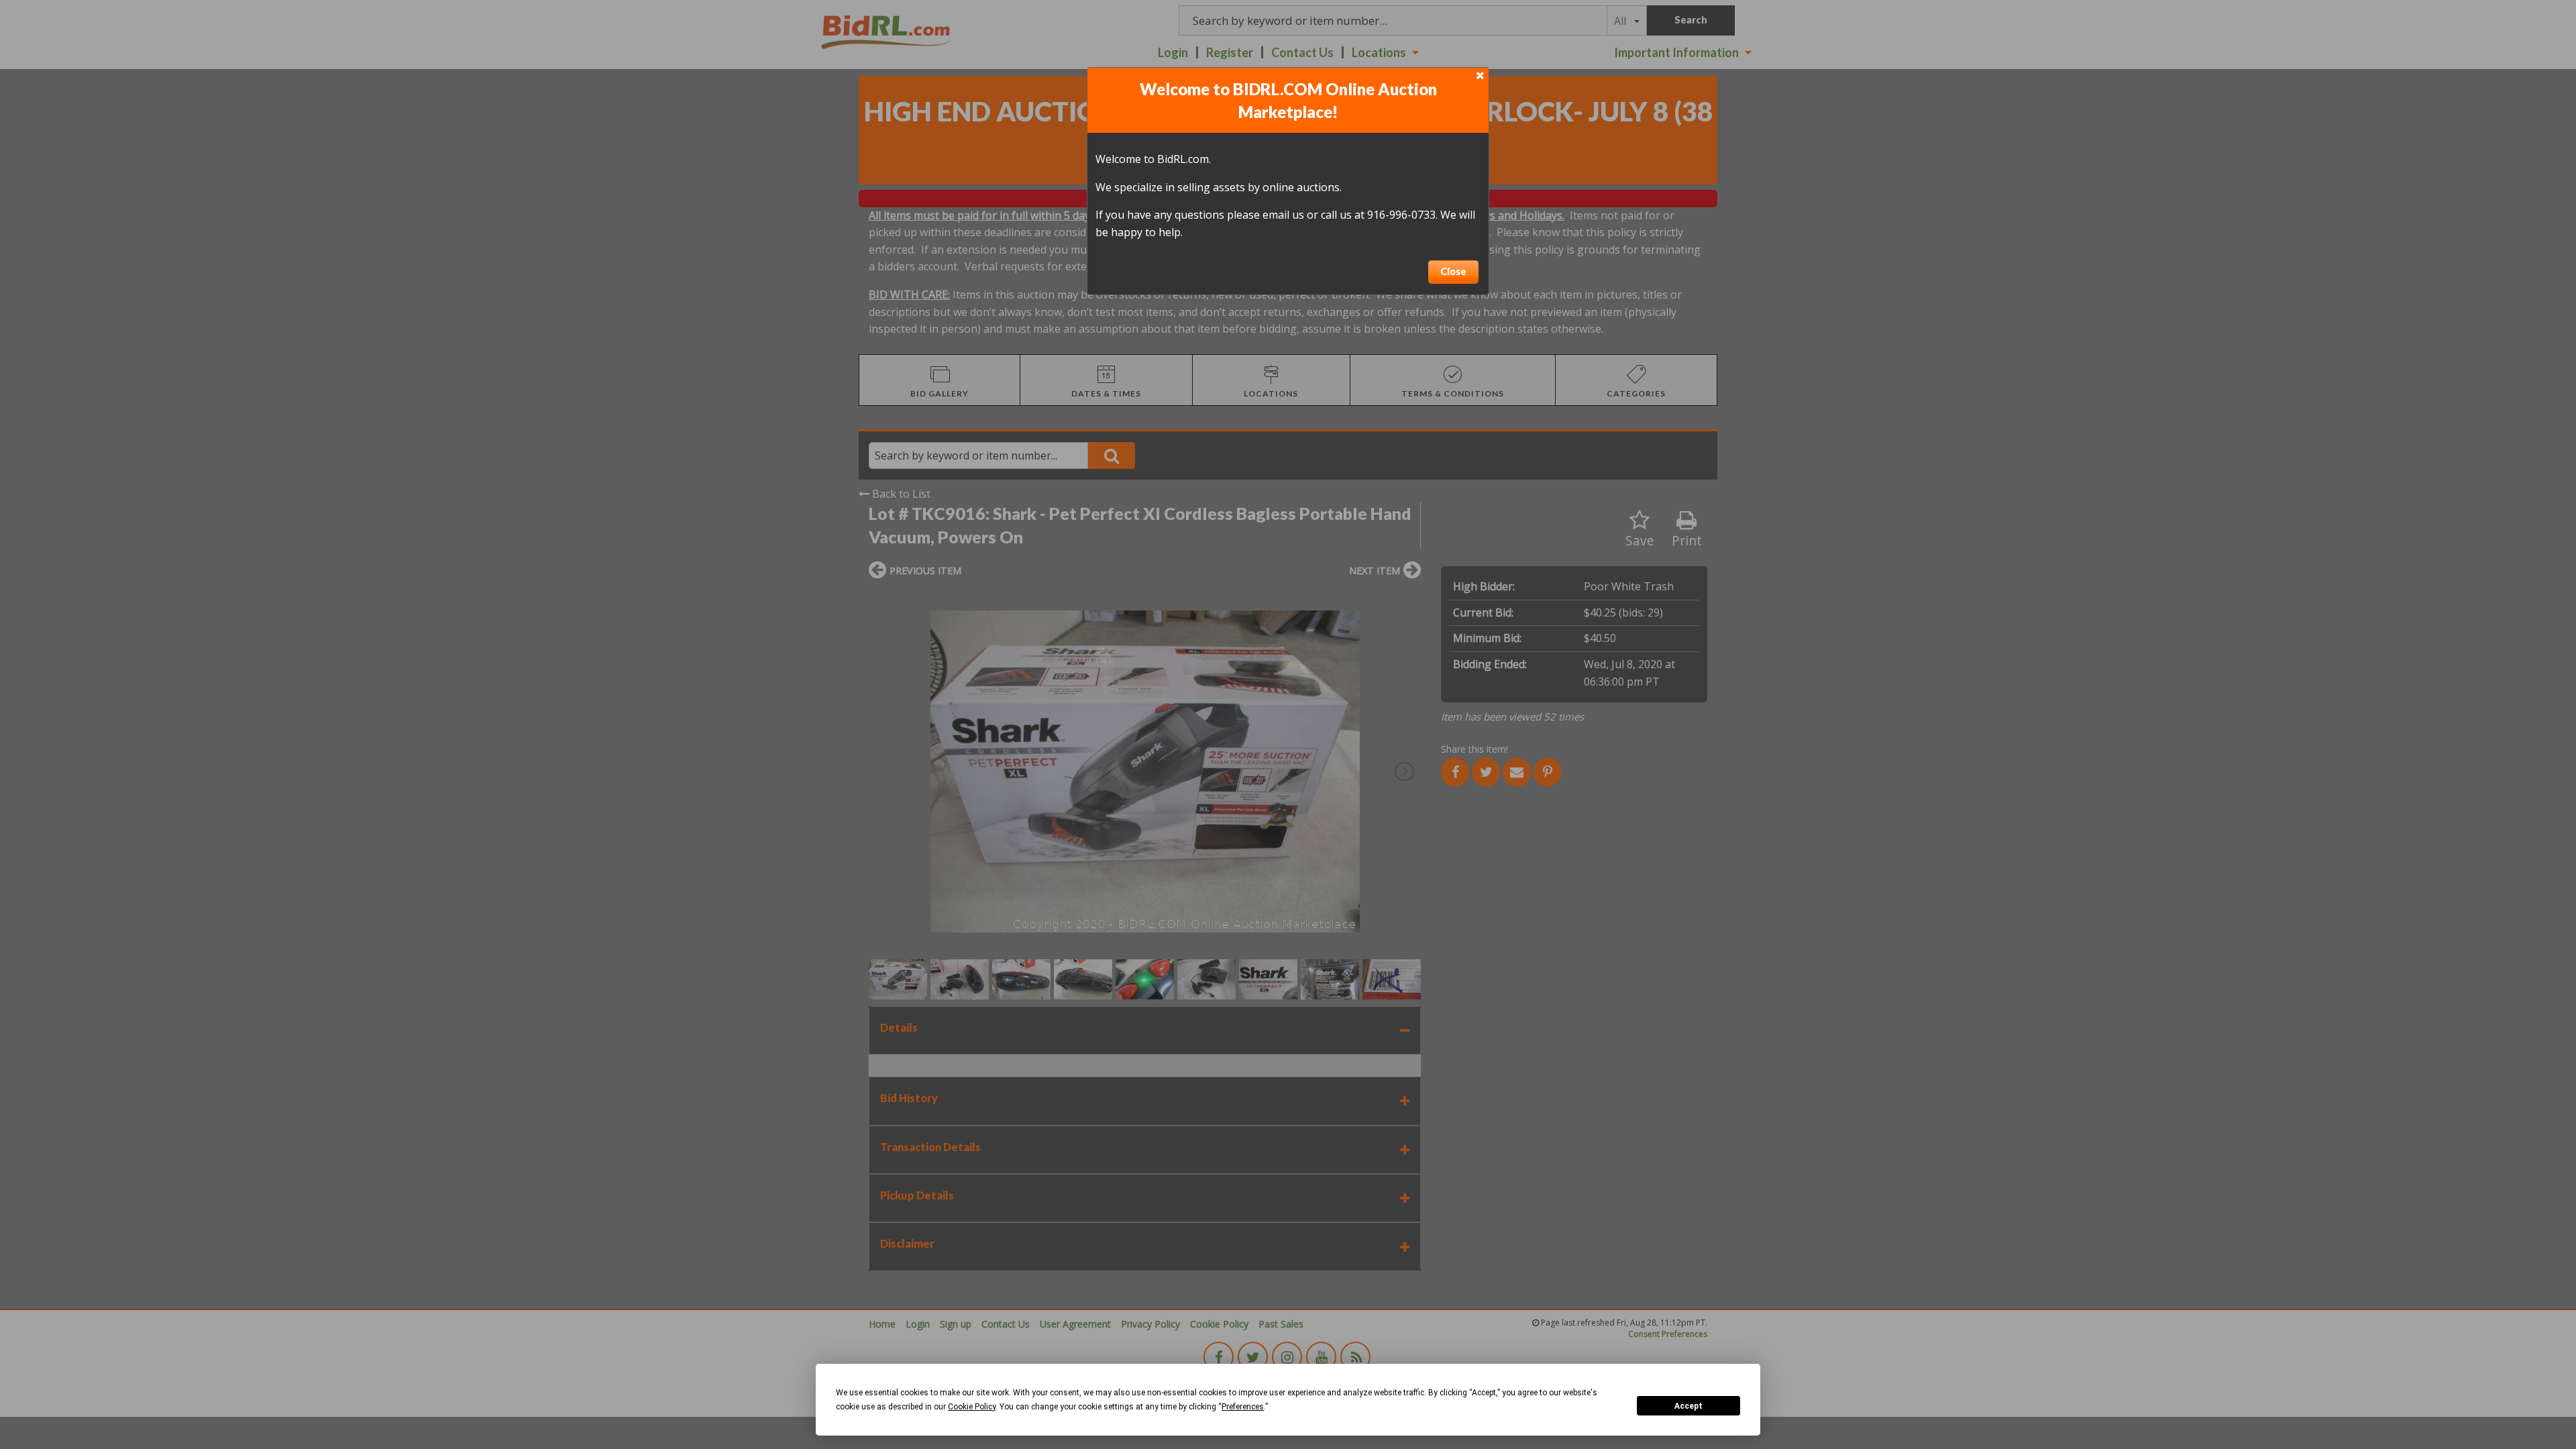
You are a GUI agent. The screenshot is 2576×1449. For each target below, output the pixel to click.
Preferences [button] (1243, 1407)
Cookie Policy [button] (972, 1407)
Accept (1688, 1406)
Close (1453, 271)
